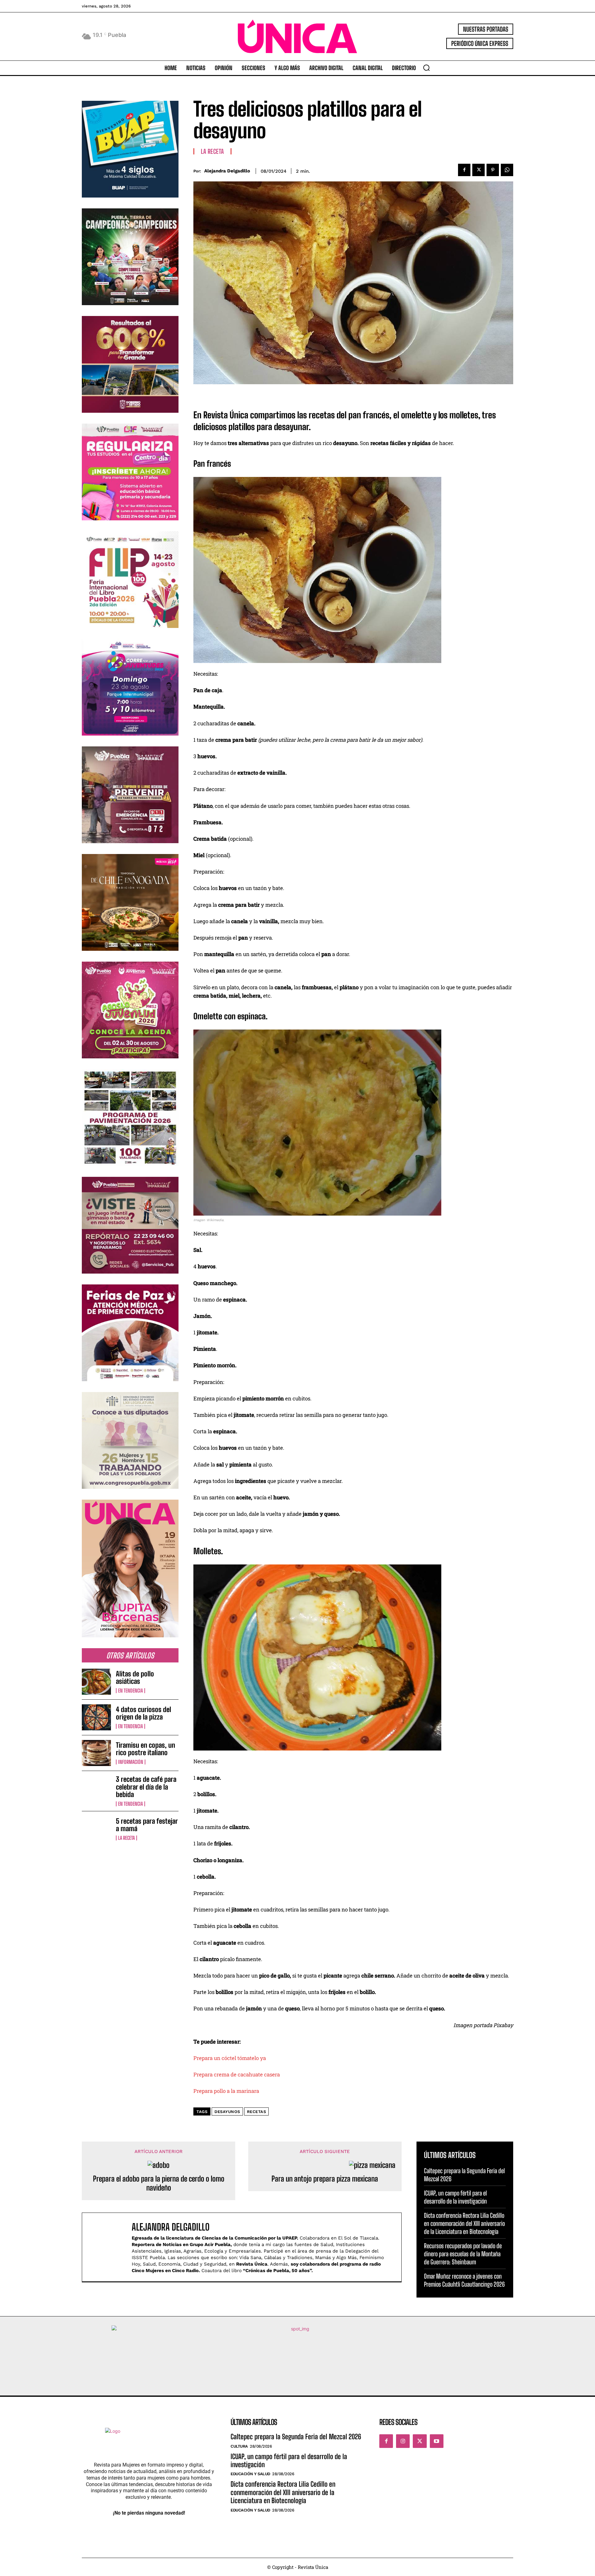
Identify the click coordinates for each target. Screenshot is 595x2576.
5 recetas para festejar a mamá (147, 1825)
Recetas (257, 2112)
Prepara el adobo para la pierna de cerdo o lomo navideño (159, 2183)
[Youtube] (437, 2441)
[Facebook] (464, 170)
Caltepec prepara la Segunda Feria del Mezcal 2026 (296, 2437)
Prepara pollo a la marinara (226, 2091)
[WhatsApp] (507, 170)
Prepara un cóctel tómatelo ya (230, 2058)
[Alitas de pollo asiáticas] (96, 1682)
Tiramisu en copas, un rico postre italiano (145, 1749)
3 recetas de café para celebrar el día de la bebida (146, 1787)
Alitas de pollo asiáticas (135, 1677)
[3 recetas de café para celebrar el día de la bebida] (96, 1789)
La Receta (126, 1838)
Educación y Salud (250, 2474)
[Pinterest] (493, 170)
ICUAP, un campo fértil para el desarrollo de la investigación (455, 2197)
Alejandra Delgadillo (227, 171)
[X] (478, 170)
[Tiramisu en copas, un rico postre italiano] (96, 1753)
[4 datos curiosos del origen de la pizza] (96, 1717)
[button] (426, 68)
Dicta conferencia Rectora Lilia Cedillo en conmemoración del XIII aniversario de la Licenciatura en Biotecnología (464, 2223)
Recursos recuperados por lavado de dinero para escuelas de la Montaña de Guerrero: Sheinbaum (463, 2254)
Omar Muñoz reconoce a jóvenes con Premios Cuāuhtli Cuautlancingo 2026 (464, 2280)
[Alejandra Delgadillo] (110, 2247)
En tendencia (130, 1691)
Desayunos (227, 2112)
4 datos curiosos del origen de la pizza (143, 1713)
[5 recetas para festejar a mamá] (96, 1829)
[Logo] (297, 36)
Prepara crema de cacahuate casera (237, 2074)
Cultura (239, 2446)
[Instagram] (403, 2441)
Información (131, 1762)
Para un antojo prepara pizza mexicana (325, 2179)
